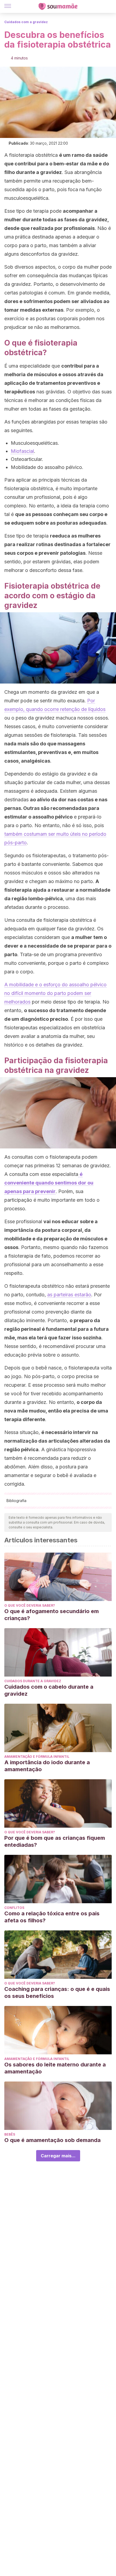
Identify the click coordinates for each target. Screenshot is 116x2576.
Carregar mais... (58, 2156)
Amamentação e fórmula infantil (37, 1757)
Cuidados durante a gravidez (33, 1681)
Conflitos (14, 1908)
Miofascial (22, 451)
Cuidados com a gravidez (26, 22)
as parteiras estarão (69, 1295)
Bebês (10, 2134)
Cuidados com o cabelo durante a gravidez (49, 1690)
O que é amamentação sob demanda (52, 2140)
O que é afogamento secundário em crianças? (52, 1615)
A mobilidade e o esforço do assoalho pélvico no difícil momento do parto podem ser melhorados (55, 993)
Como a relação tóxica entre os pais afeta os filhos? (52, 1917)
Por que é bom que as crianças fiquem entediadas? (55, 1841)
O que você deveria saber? (30, 1605)
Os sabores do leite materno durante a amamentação (55, 2068)
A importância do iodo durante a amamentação (47, 1766)
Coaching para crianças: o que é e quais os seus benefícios (57, 1993)
